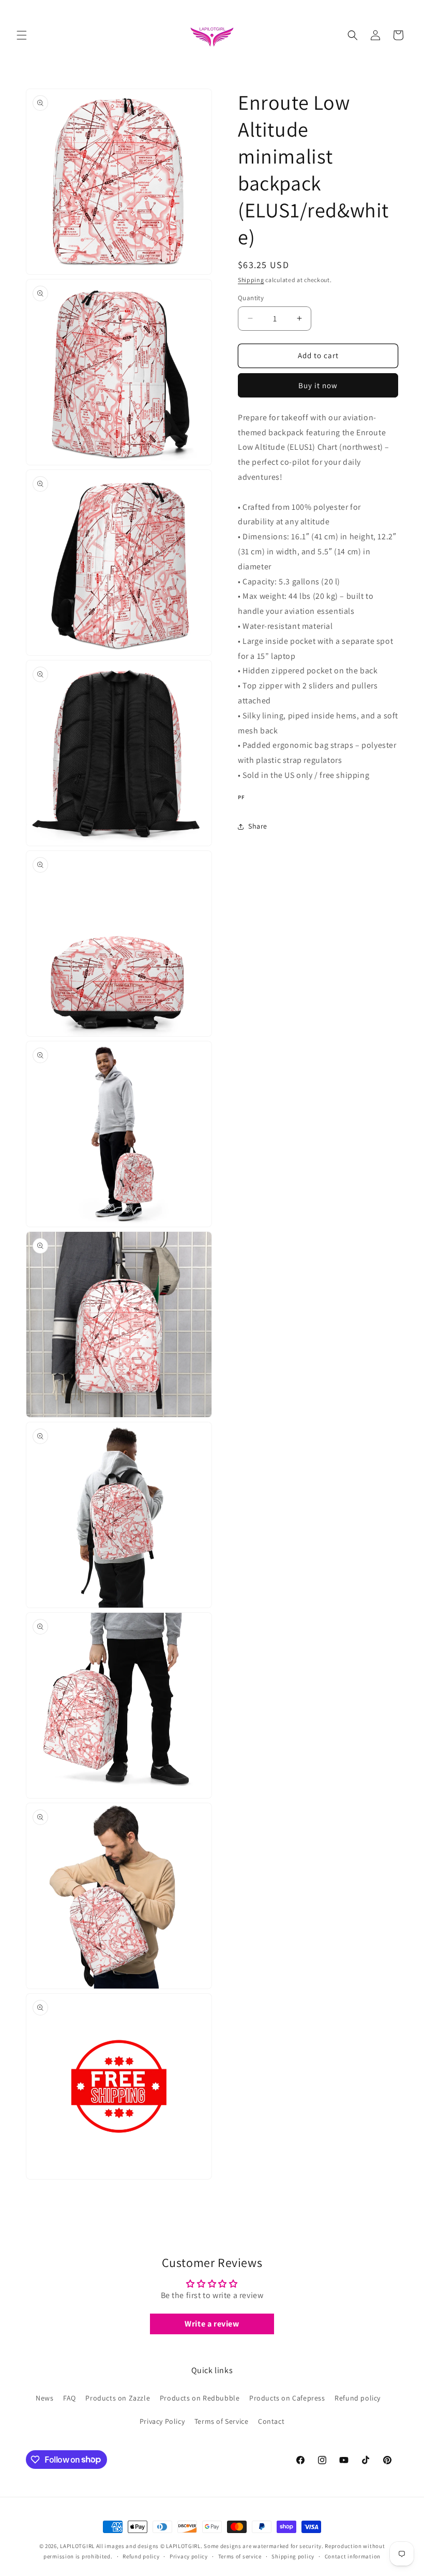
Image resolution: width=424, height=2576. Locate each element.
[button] (22, 35)
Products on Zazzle (118, 2398)
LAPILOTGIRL (77, 2546)
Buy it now (318, 385)
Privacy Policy (162, 2421)
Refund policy (358, 2398)
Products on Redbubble (200, 2398)
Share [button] (258, 826)
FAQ (70, 2398)
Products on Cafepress (287, 2398)
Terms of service (240, 2556)
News (44, 2398)
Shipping (251, 280)
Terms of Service (222, 2421)
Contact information (353, 2556)
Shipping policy (293, 2556)
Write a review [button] (212, 2324)
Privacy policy (189, 2556)
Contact (271, 2421)
